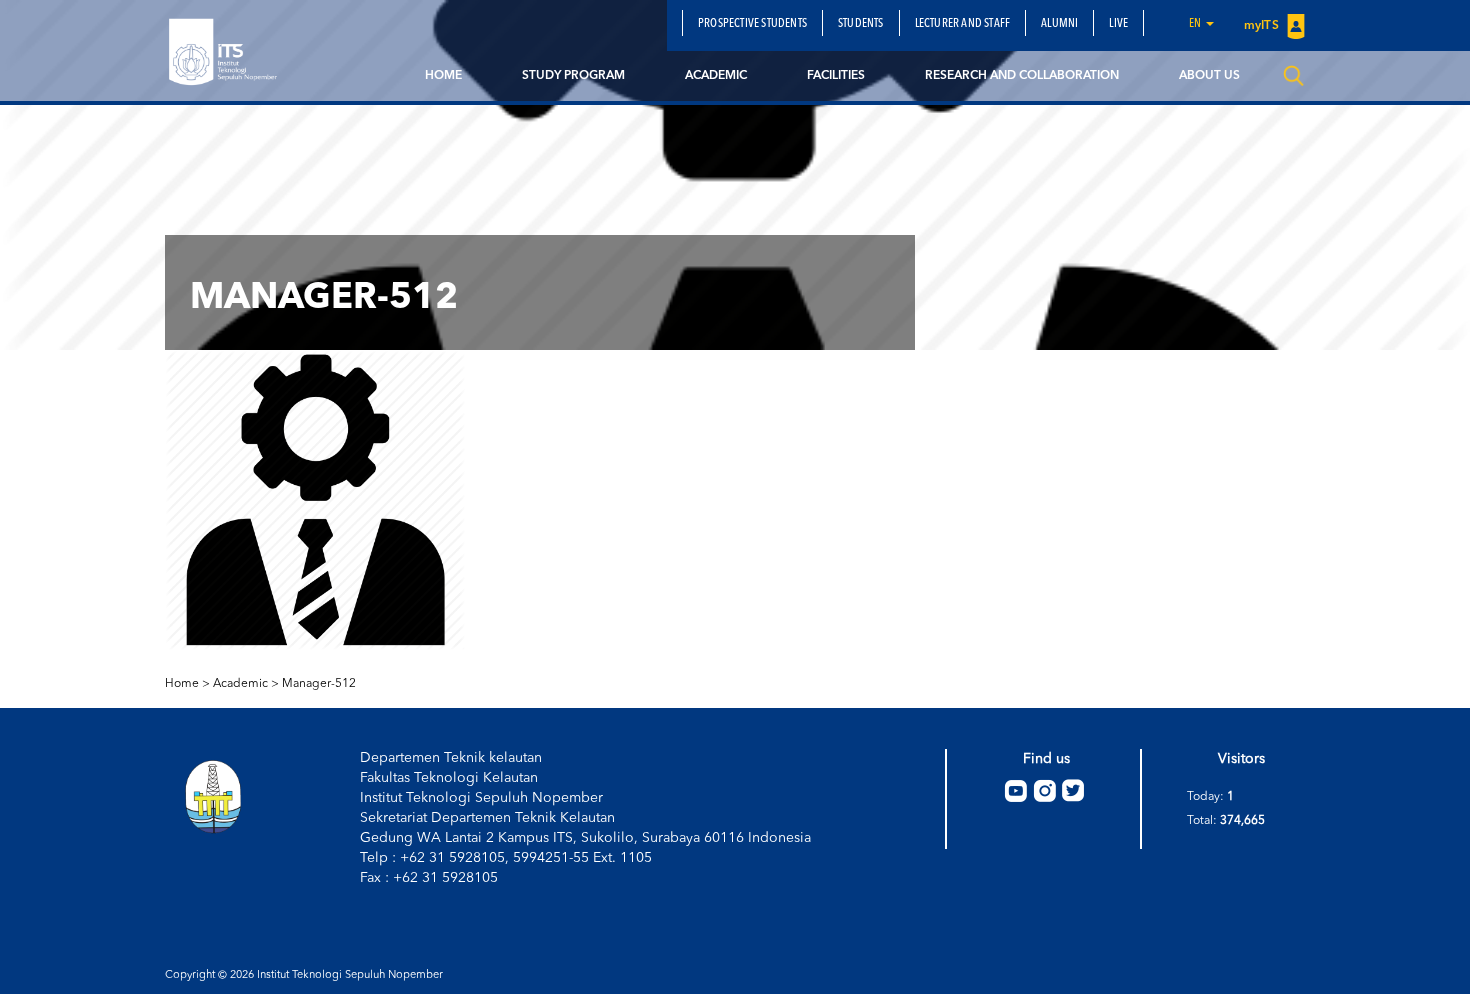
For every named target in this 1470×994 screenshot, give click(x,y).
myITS (1263, 26)
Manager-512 (319, 684)
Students (861, 24)
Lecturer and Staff (963, 24)
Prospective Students (752, 24)
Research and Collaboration (1022, 76)
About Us (1209, 76)
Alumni (1059, 24)
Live (1118, 24)
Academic (716, 76)
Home (443, 76)
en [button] (1196, 24)
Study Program (573, 76)
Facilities (836, 76)
